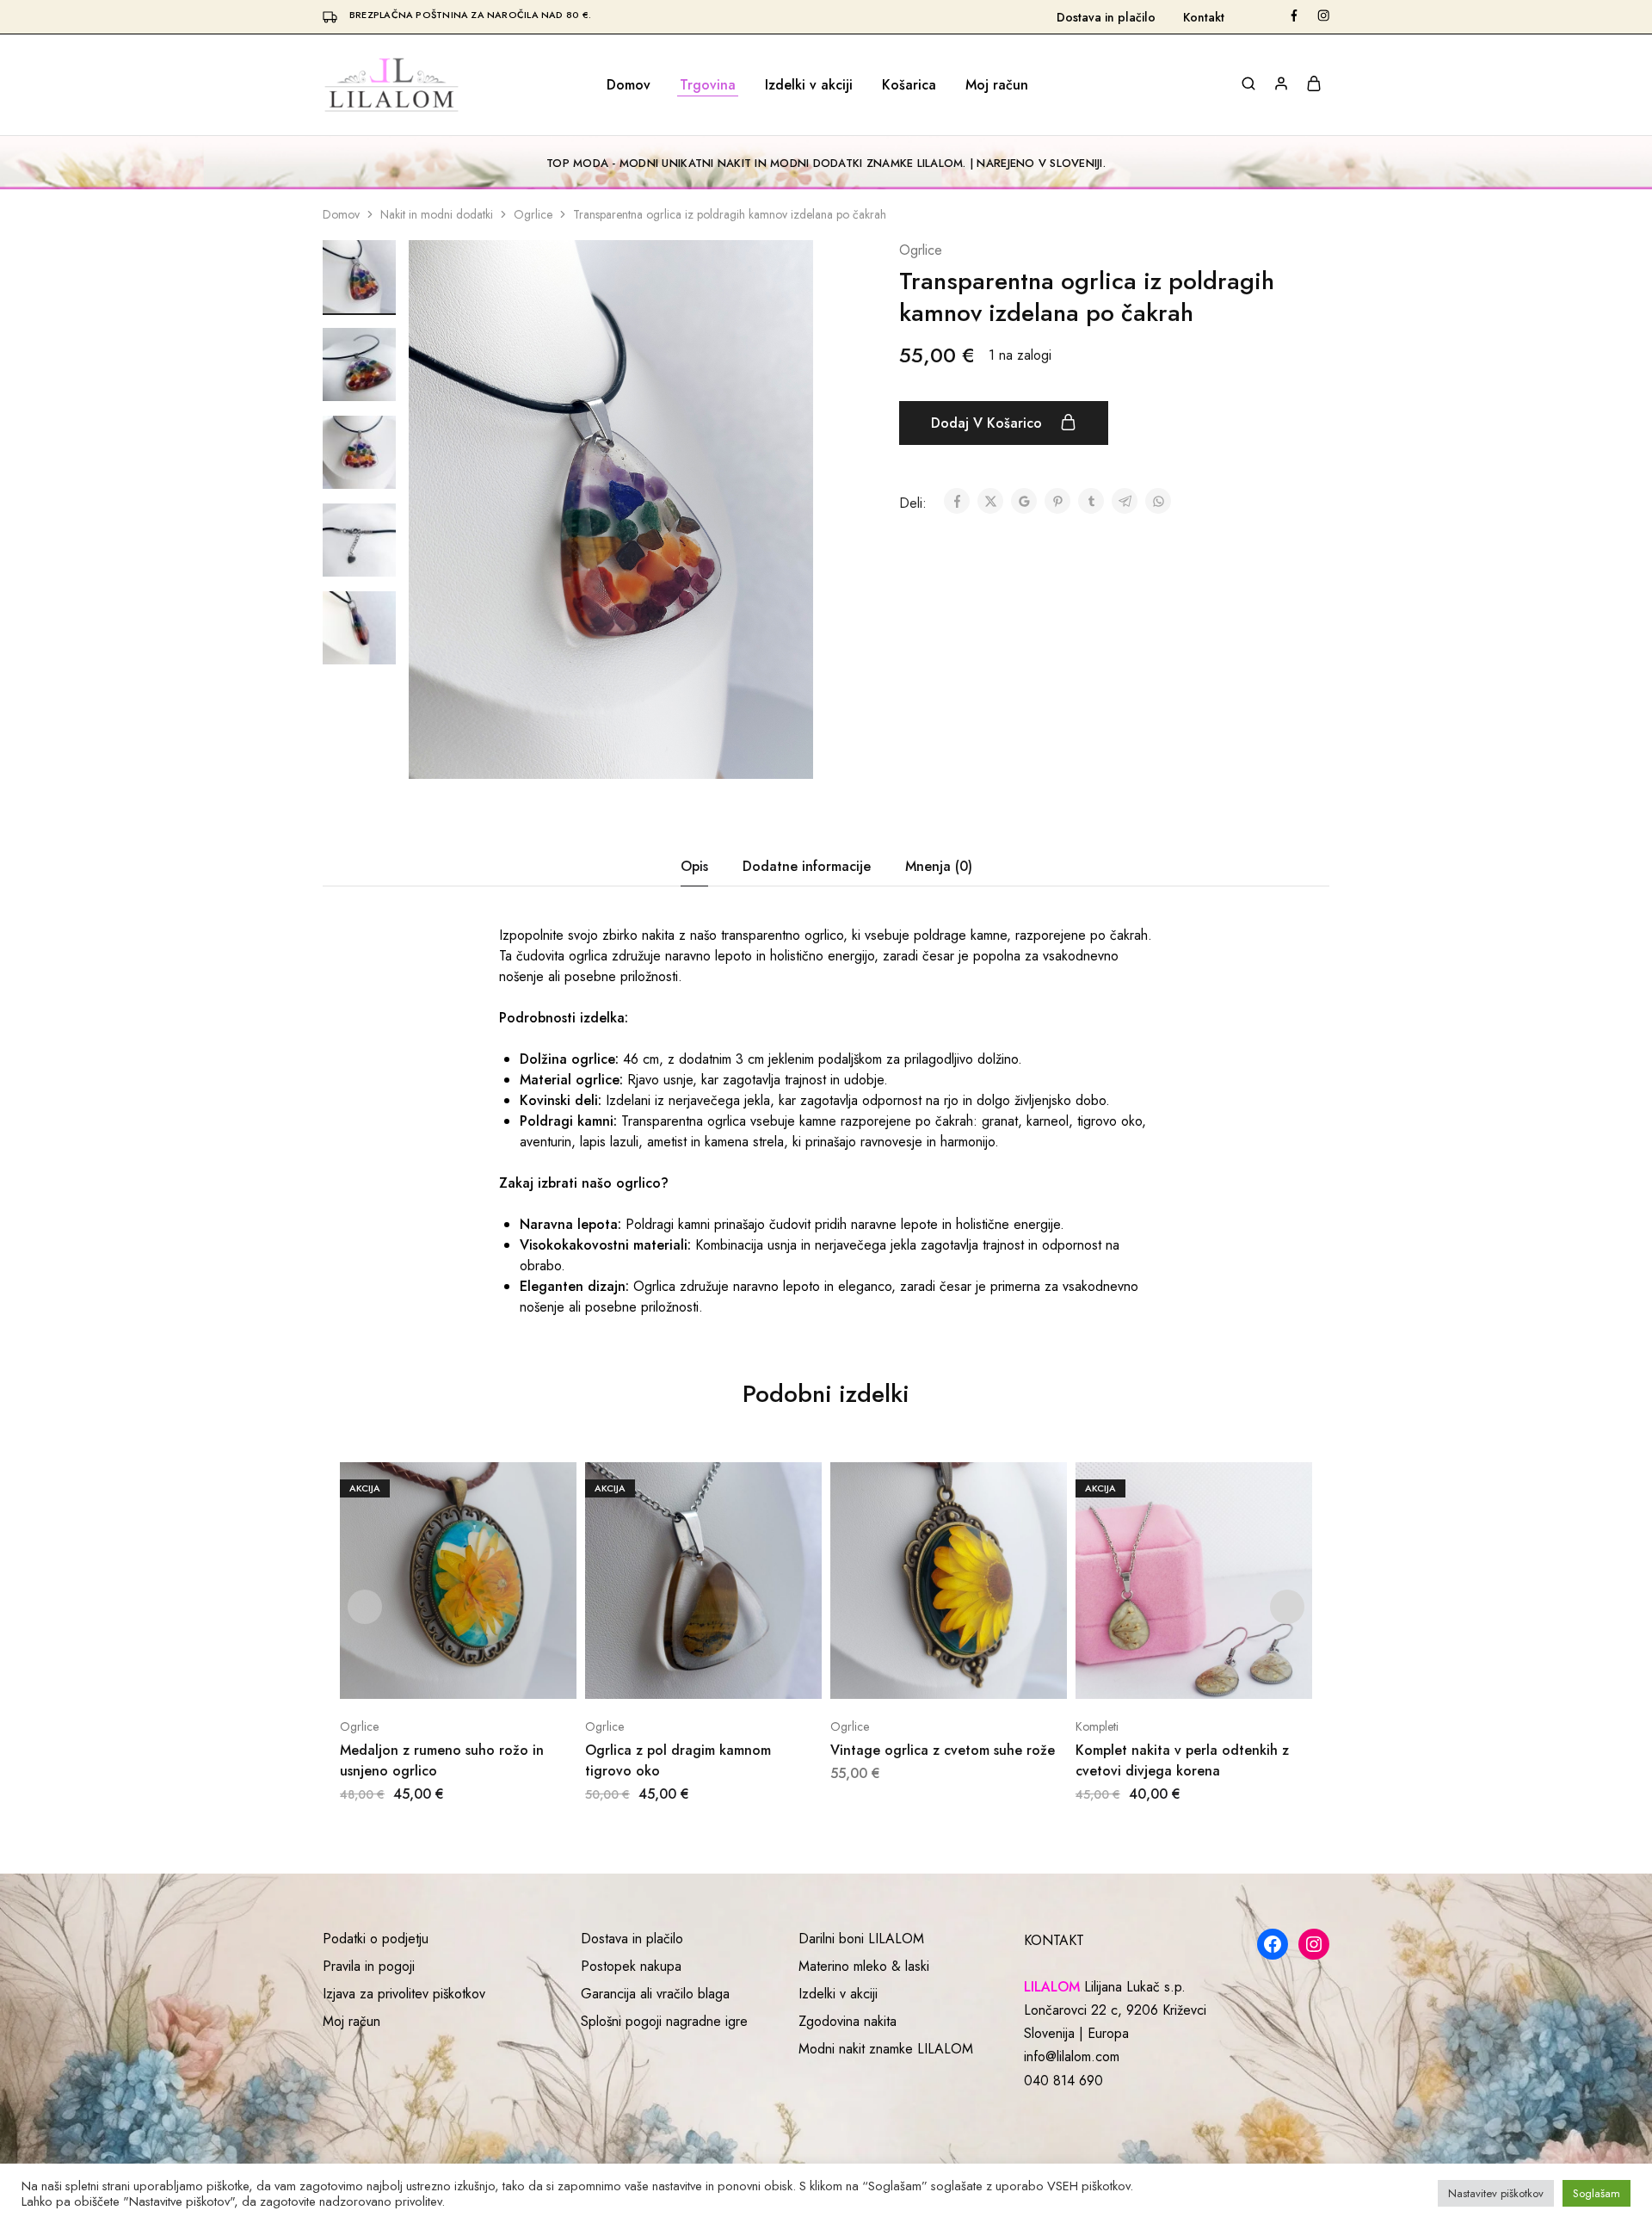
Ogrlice (533, 214)
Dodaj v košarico (989, 423)
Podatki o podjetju (376, 1939)
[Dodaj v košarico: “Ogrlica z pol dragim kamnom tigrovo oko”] (682, 1673)
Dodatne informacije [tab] (807, 866)
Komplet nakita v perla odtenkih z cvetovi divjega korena (1182, 1760)
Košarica (909, 85)
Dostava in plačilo (1106, 17)
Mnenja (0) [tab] (939, 866)
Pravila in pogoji (369, 1966)
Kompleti (1097, 1726)
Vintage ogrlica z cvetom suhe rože (943, 1750)
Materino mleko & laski (864, 1966)
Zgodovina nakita (848, 2021)
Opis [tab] (694, 866)
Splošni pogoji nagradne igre (664, 2021)
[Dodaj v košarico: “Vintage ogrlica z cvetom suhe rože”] (927, 1673)
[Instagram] (1314, 1944)
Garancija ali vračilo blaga (655, 1994)
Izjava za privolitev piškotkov (404, 1994)
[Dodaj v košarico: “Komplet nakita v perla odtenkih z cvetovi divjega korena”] (1172, 1673)
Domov (629, 85)
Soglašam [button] (1597, 2193)
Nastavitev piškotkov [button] (1496, 2193)
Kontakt (1204, 17)
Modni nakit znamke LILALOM (886, 2049)
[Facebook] (1273, 1944)
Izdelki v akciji (809, 85)
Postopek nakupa (631, 1966)
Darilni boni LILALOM (861, 1939)
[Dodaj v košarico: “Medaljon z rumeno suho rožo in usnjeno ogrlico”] (437, 1673)
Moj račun (997, 85)
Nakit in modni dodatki (437, 214)
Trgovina (708, 85)
